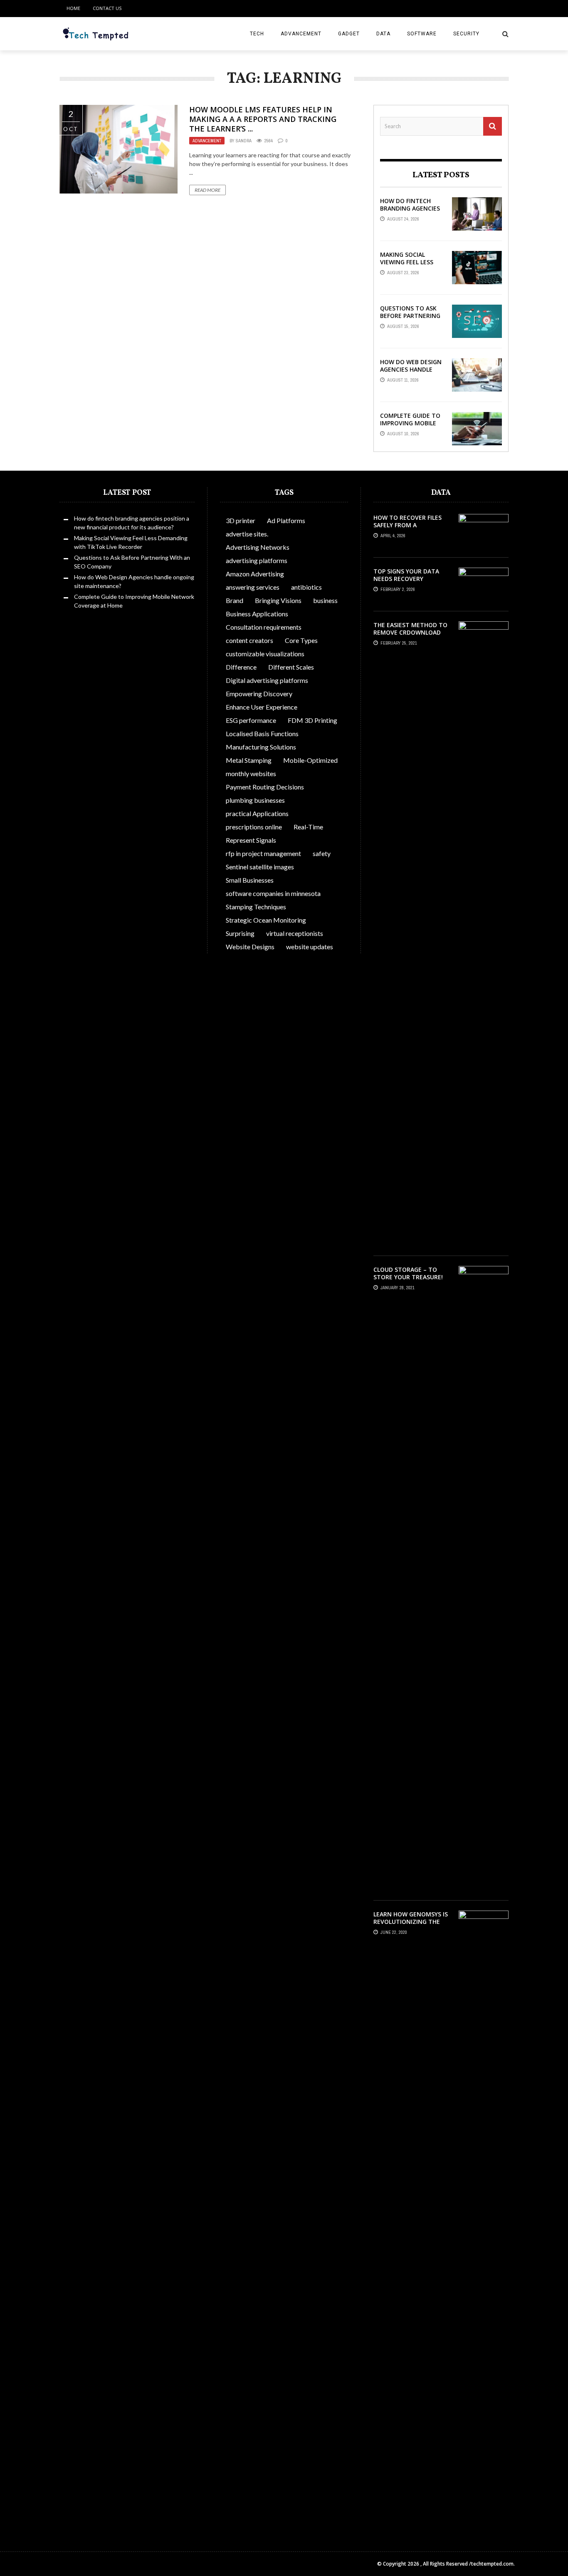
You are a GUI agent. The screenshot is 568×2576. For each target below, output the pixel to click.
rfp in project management (263, 853)
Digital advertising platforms (267, 680)
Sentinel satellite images (260, 867)
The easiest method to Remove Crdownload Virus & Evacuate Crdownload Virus (410, 636)
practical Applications (257, 813)
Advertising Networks (258, 547)
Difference (241, 667)
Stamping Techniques (256, 907)
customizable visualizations (265, 654)
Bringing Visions (278, 600)
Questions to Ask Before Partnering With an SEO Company (410, 320)
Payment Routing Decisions (265, 787)
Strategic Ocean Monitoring (266, 920)
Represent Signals (251, 840)
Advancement (301, 34)
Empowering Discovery (259, 694)
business (325, 600)
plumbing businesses (255, 800)
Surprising (240, 933)
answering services (253, 587)
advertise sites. (247, 534)
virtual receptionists (295, 933)
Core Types (301, 640)
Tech (257, 34)
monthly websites (251, 773)
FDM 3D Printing (312, 720)
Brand (235, 600)
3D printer (241, 520)
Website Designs (250, 947)
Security (466, 34)
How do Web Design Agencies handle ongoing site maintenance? (411, 373)
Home (73, 8)
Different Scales (291, 667)
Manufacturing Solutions (261, 747)
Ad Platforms (286, 520)
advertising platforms (257, 560)
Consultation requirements (264, 627)
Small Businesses (250, 880)
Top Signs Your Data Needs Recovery (406, 575)
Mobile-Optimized (310, 760)
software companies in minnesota (273, 893)
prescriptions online (254, 827)
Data (383, 34)
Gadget (349, 34)
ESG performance (251, 720)
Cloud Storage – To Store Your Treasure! (408, 1273)
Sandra (244, 141)
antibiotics (306, 587)
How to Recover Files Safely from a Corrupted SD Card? (407, 525)
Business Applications (257, 614)
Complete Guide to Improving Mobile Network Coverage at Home (411, 427)
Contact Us (107, 8)
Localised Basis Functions (262, 733)
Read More (207, 190)
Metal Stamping (249, 760)
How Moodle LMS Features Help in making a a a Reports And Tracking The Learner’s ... (263, 119)
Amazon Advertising (255, 574)
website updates (310, 947)
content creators (249, 640)
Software (422, 34)
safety (322, 853)
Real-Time (308, 827)
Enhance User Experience (262, 707)
